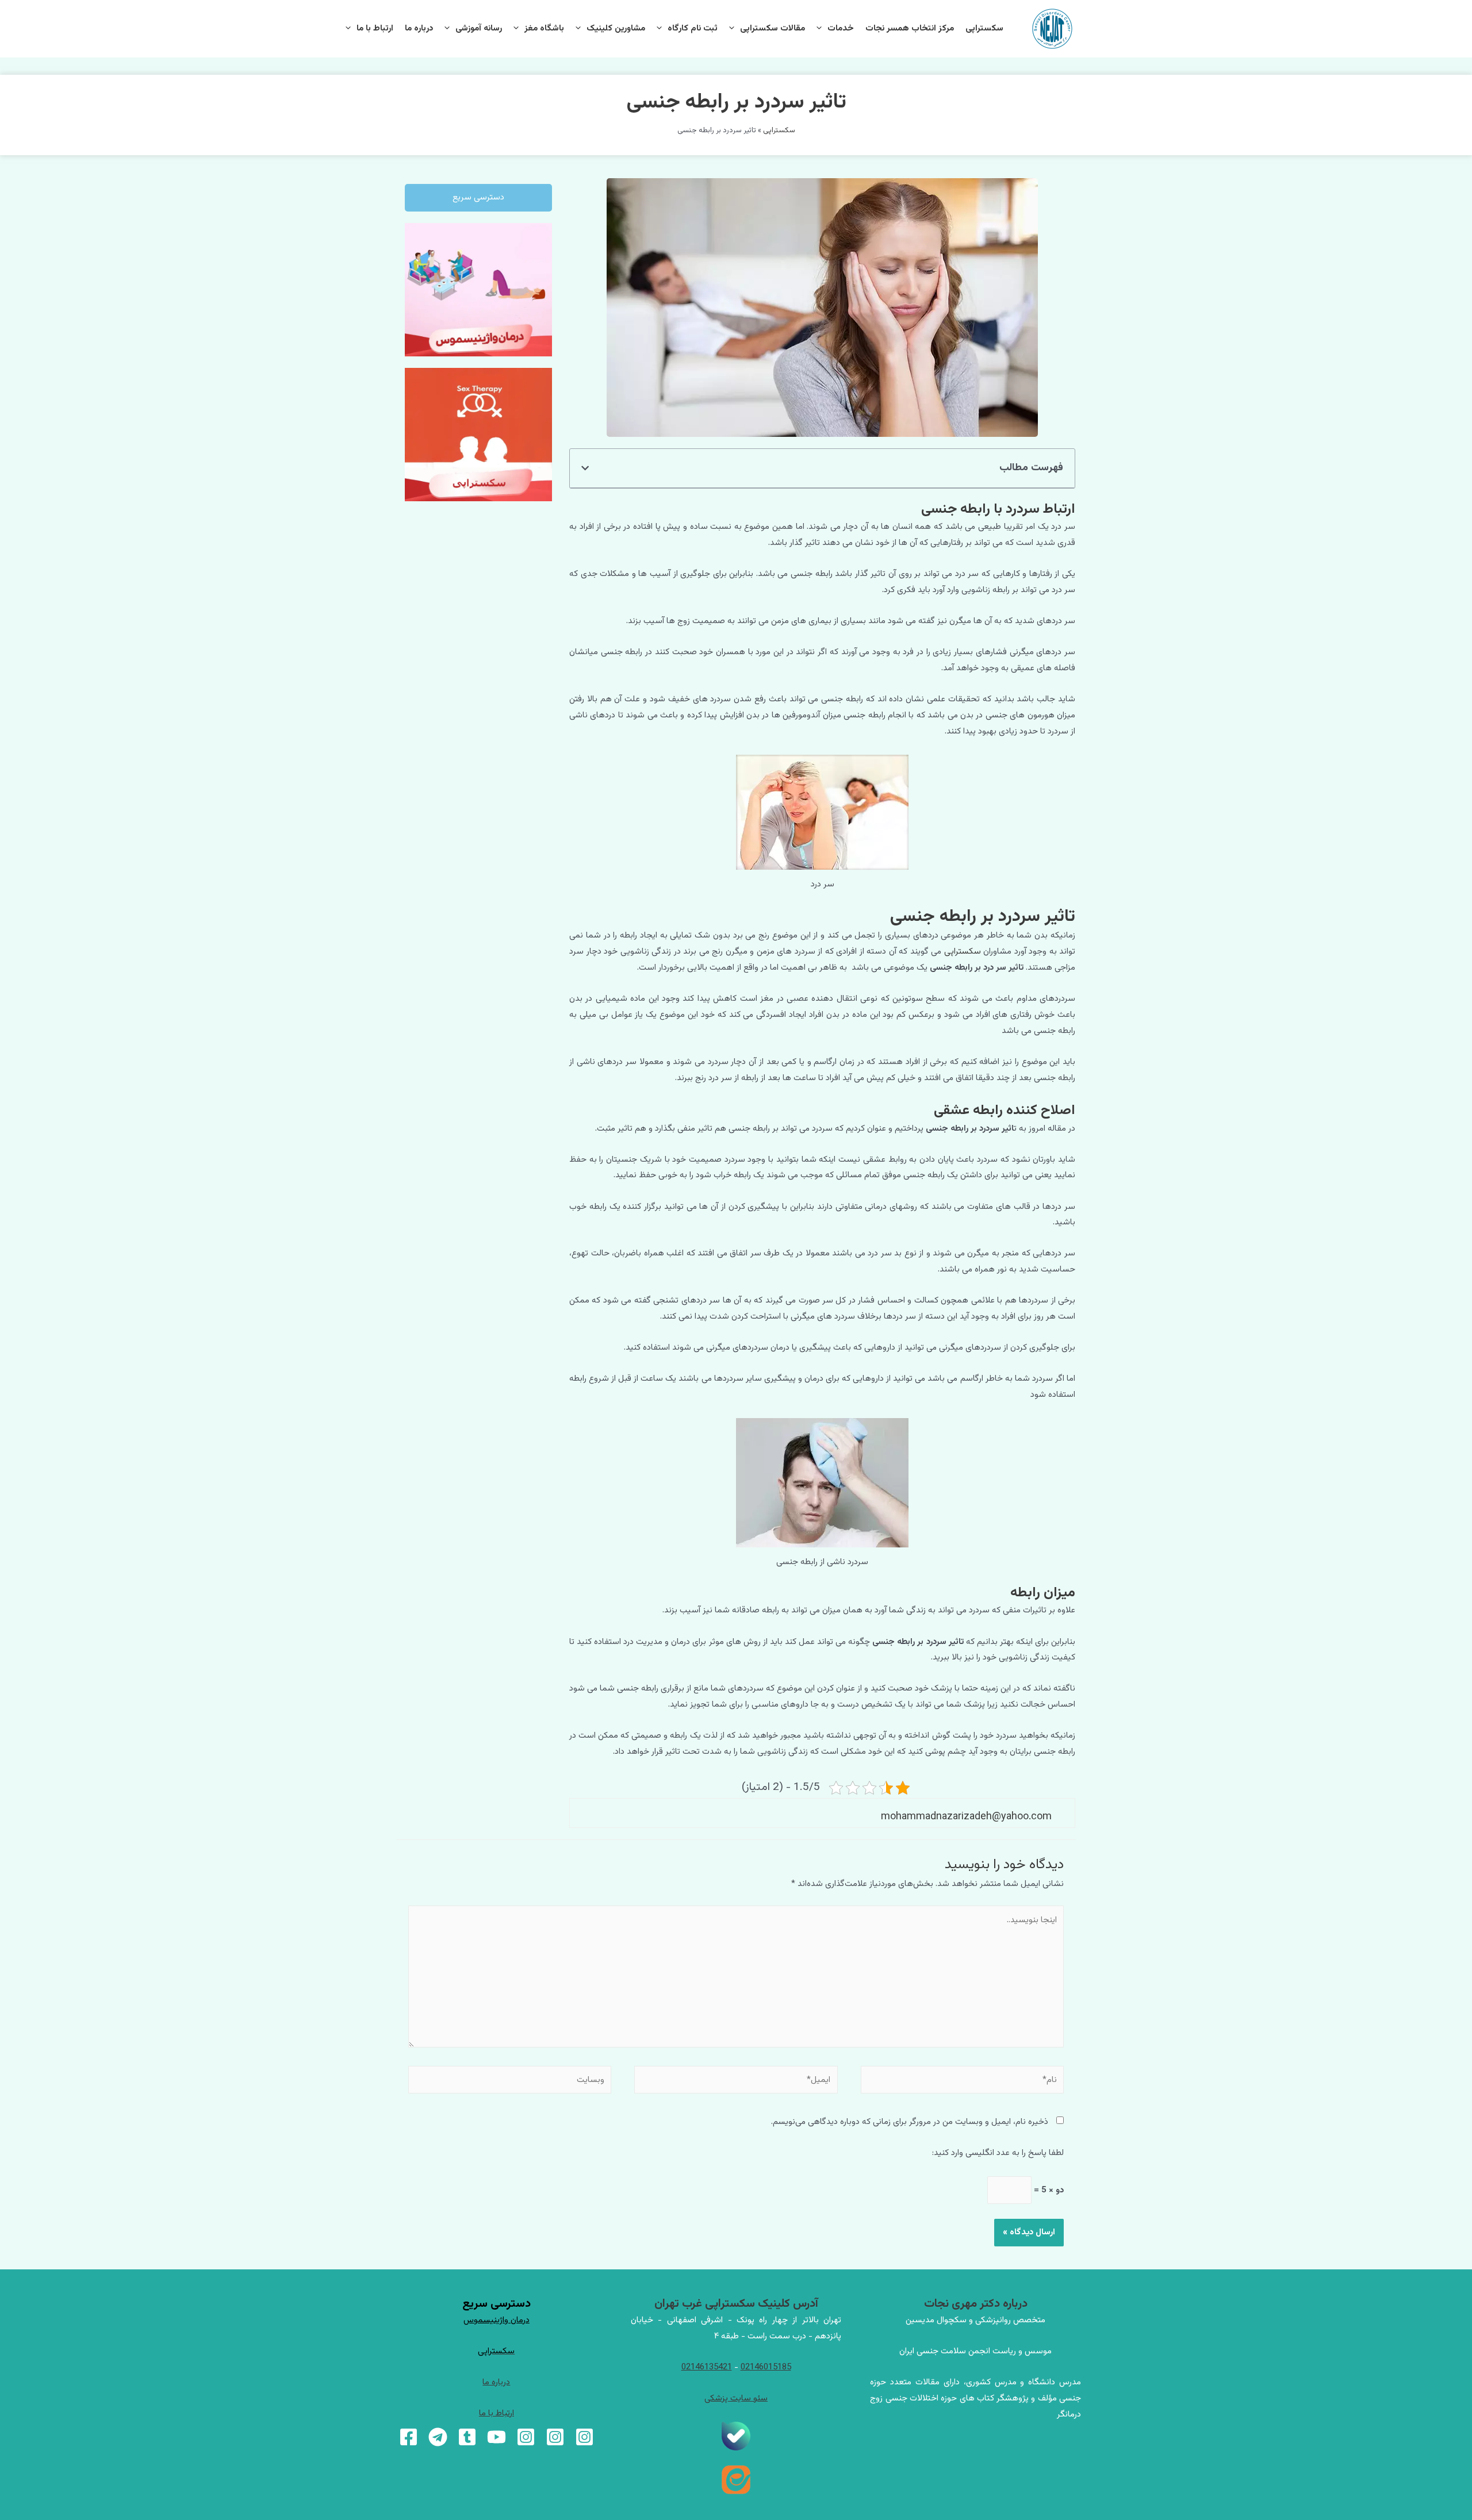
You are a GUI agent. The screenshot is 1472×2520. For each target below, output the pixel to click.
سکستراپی (984, 28)
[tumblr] (467, 2437)
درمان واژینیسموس (497, 2320)
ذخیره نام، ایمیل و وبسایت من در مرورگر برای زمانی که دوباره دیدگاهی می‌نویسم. (910, 2122)
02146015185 (766, 2367)
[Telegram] (438, 2437)
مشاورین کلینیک (616, 28)
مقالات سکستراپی (773, 28)
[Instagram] (584, 2437)
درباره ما (419, 28)
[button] (585, 468)
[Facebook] (409, 2437)
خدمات (841, 28)
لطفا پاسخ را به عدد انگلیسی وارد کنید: (998, 2153)
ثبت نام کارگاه (693, 28)
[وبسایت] (510, 2083)
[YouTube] (497, 2437)
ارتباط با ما (375, 28)
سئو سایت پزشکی (736, 2398)
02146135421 (707, 2367)
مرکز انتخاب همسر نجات (910, 28)
